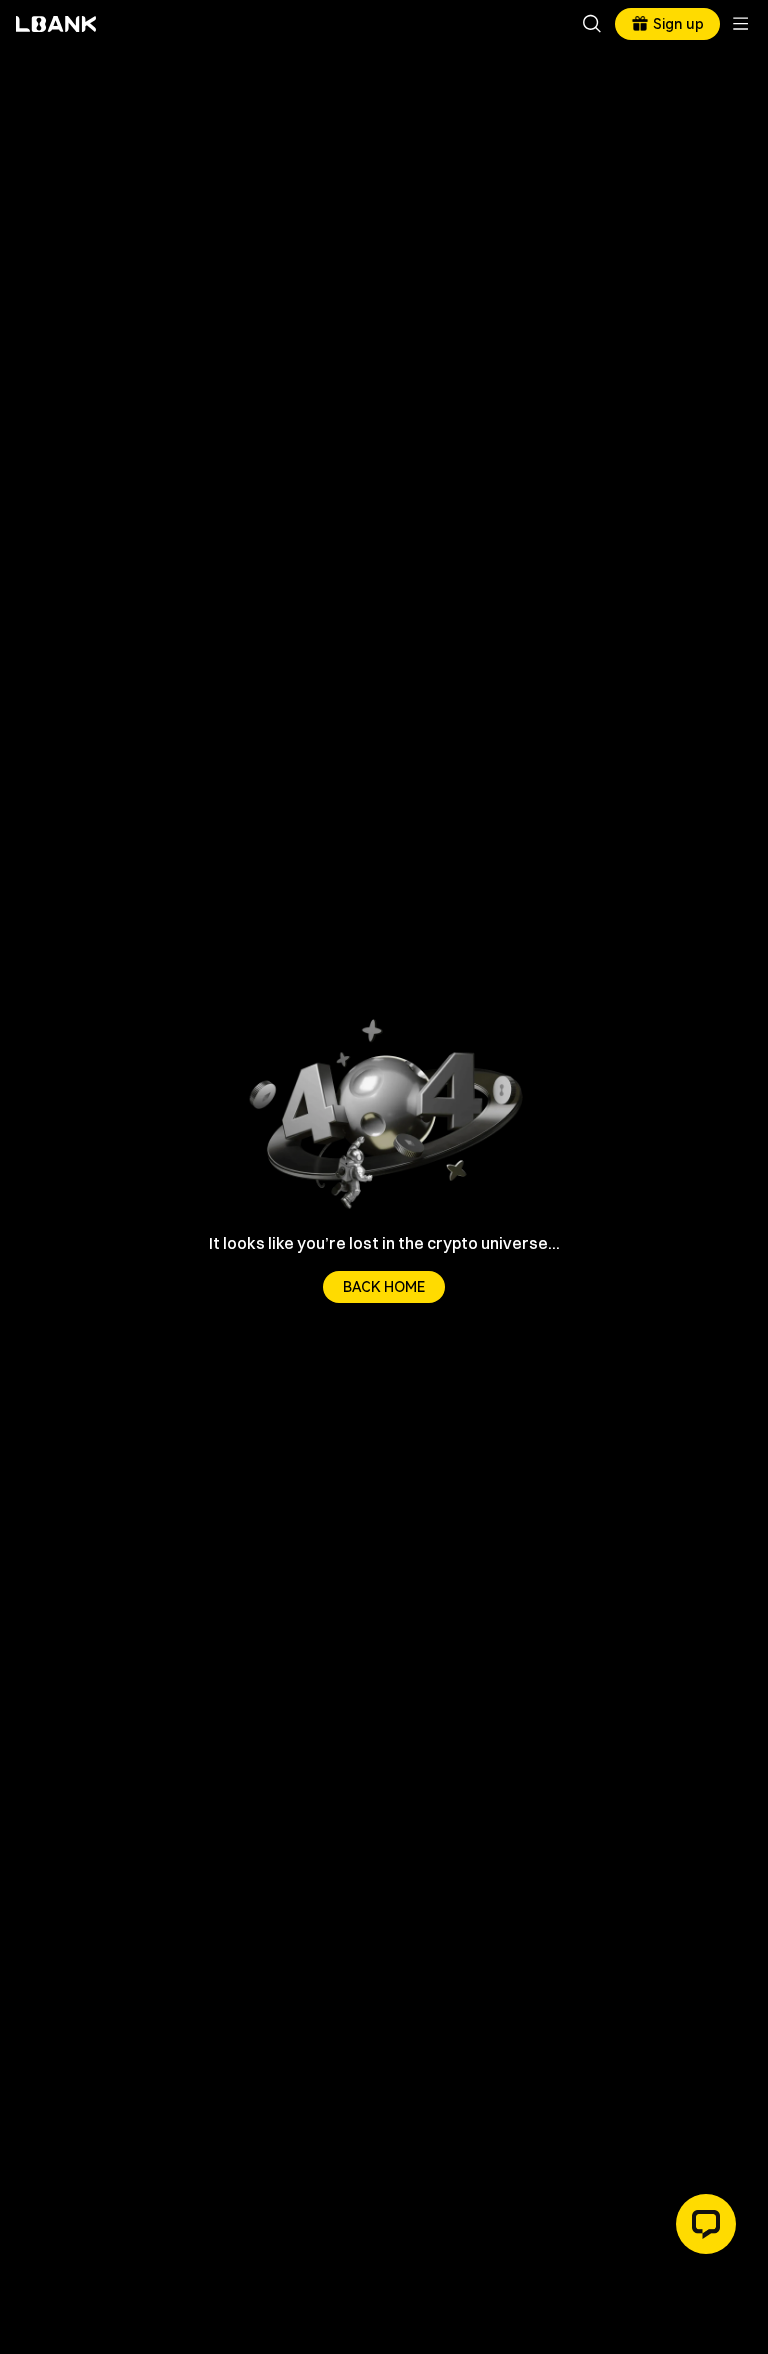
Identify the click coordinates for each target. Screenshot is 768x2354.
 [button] (592, 24)
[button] (706, 2224)
